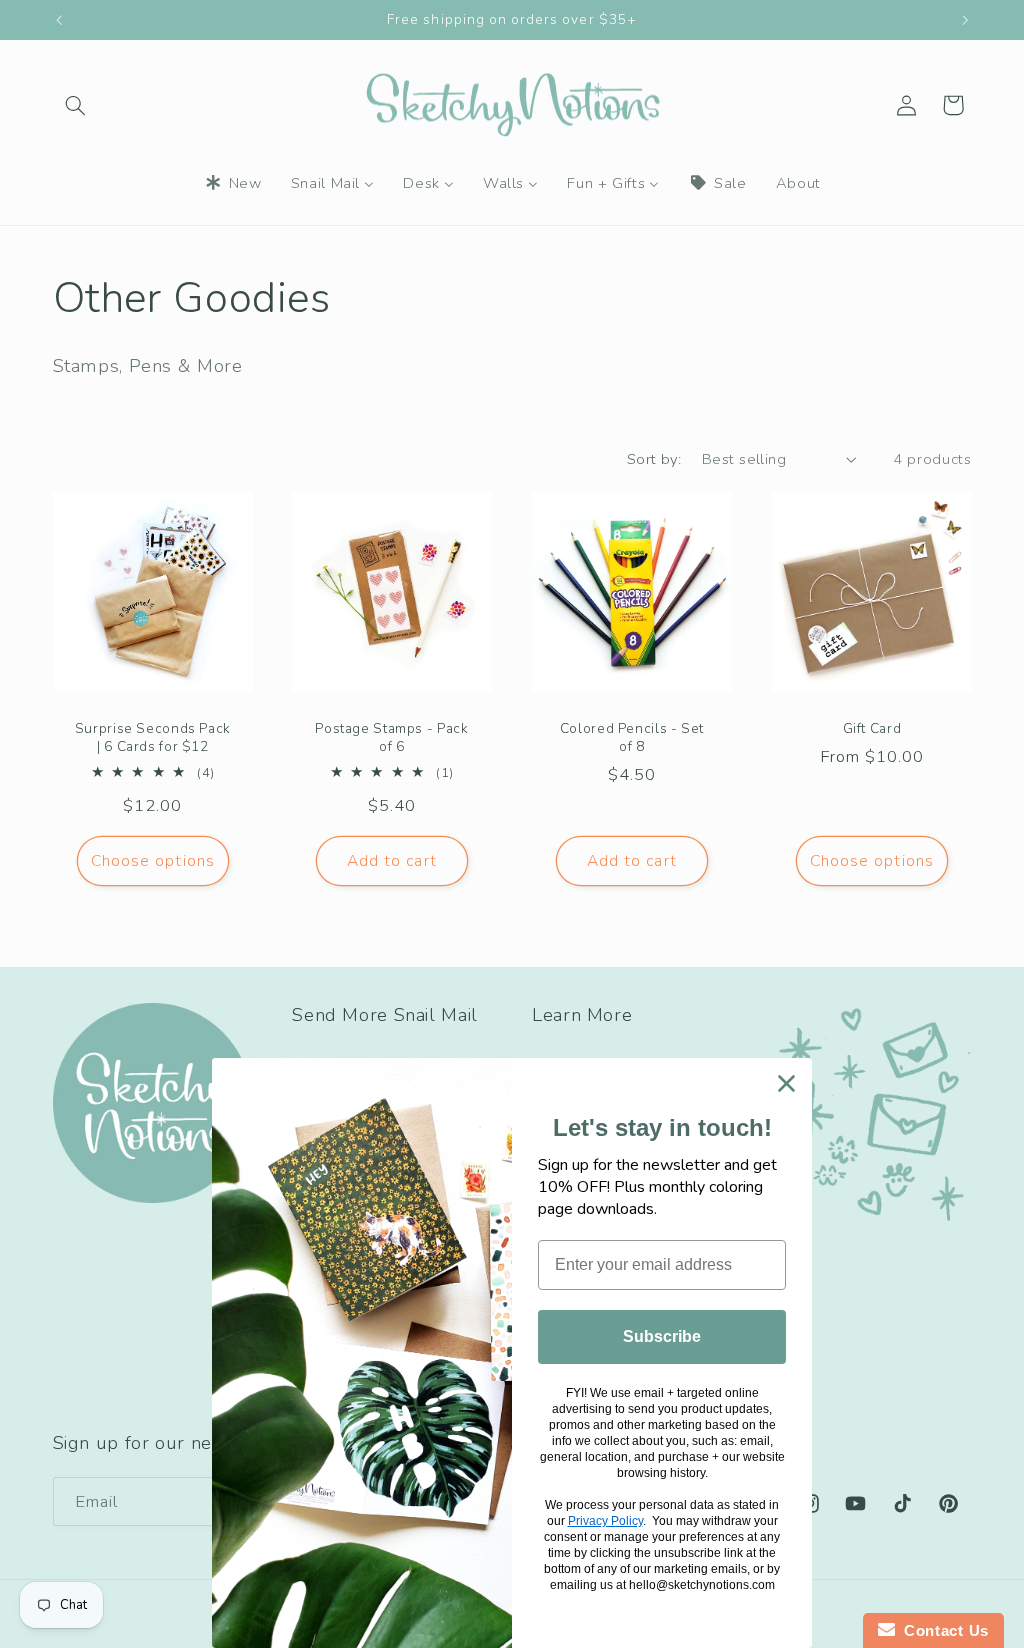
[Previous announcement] (59, 20)
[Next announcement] (965, 20)
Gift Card (871, 730)
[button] (76, 105)
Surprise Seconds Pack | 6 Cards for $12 (152, 739)
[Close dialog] (786, 1083)
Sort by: (654, 459)
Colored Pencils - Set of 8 (632, 739)
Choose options (153, 861)
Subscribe (662, 1336)
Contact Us (942, 1630)
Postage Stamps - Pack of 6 (392, 739)
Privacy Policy (605, 1521)
